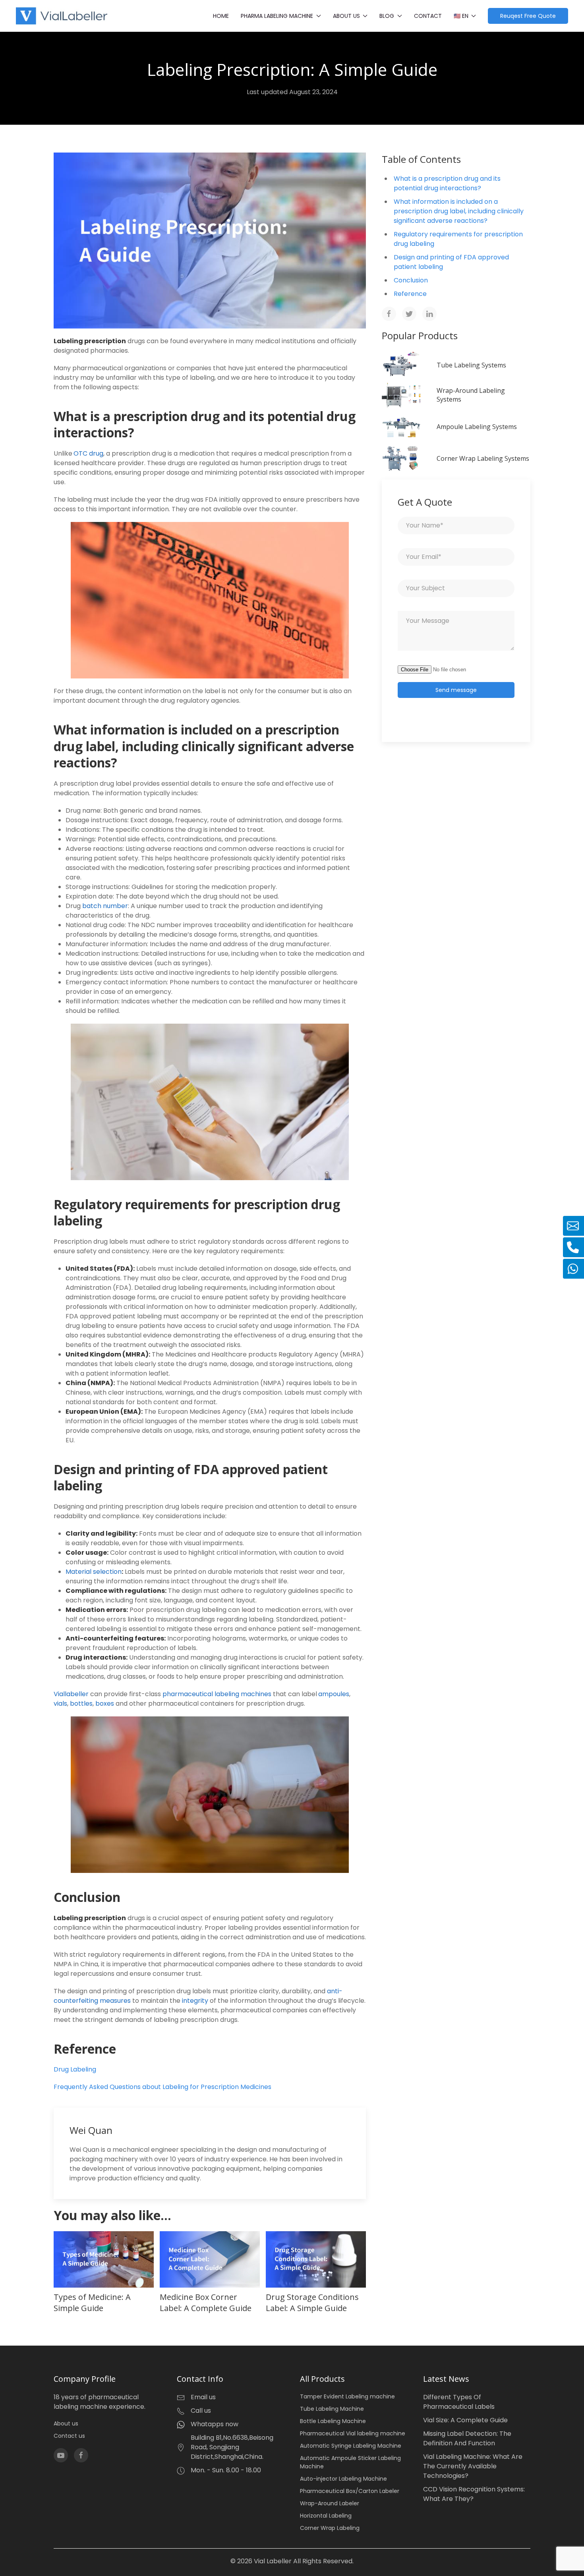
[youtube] (61, 2455)
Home (221, 16)
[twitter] (409, 314)
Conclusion (411, 280)
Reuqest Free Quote (528, 16)
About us (66, 2423)
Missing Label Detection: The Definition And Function (467, 2438)
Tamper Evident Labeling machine (347, 2396)
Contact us (69, 2436)
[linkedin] (429, 314)
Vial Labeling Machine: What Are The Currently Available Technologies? (473, 2466)
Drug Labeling (75, 2069)
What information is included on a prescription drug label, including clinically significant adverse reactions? (459, 211)
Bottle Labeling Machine (333, 2421)
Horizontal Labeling (326, 2516)
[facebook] (389, 314)
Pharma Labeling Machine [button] (277, 16)
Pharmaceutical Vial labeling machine (353, 2433)
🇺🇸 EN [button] (461, 16)
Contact (428, 16)
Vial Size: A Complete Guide (465, 2420)
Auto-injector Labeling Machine (343, 2479)
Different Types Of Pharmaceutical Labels (459, 2402)
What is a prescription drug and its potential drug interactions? (447, 183)
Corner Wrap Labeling (330, 2528)
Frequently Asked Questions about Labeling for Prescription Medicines (162, 2087)
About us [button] (346, 16)
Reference (410, 294)
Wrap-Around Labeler (330, 2503)
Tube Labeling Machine (332, 2409)
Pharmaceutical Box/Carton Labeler (350, 2491)
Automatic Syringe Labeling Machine (351, 2446)
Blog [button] (387, 16)
